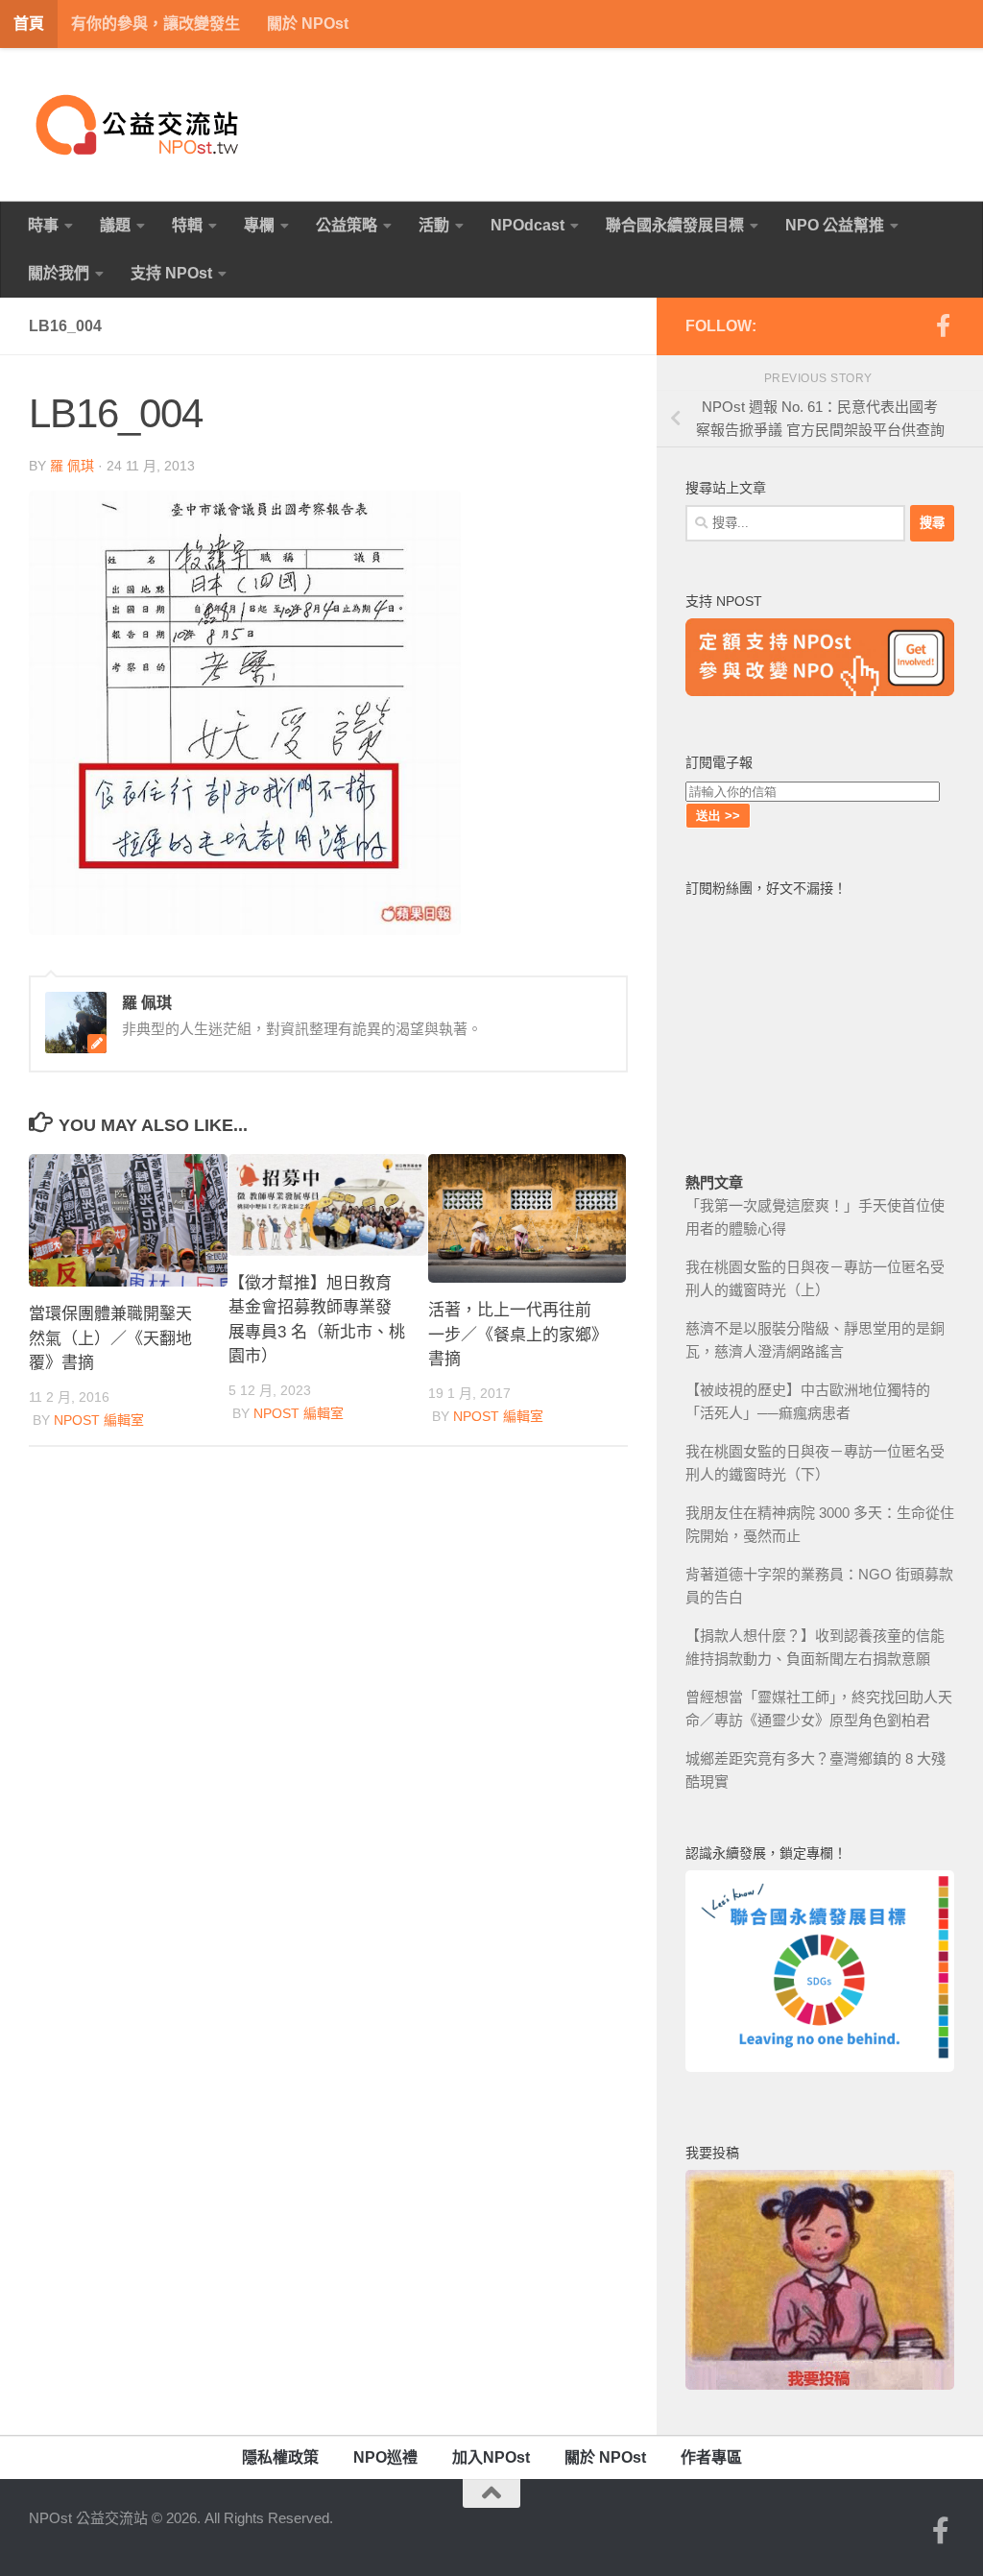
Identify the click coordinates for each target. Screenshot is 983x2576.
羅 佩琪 (72, 466)
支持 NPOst (171, 273)
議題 (115, 225)
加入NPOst (491, 2457)
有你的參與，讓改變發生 (156, 24)
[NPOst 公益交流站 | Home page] (139, 125)
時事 (43, 225)
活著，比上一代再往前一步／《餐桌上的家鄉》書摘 (514, 1335)
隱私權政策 (280, 2457)
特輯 (187, 225)
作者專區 (711, 2457)
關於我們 (59, 273)
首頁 (29, 24)
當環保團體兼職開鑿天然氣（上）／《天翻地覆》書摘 (110, 1338)
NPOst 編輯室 (99, 1420)
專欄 (259, 225)
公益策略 (347, 225)
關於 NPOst (308, 24)
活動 (434, 225)
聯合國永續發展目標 (675, 225)
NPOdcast (527, 225)
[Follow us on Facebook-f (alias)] (943, 325)
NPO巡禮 (385, 2457)
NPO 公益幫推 (835, 225)
